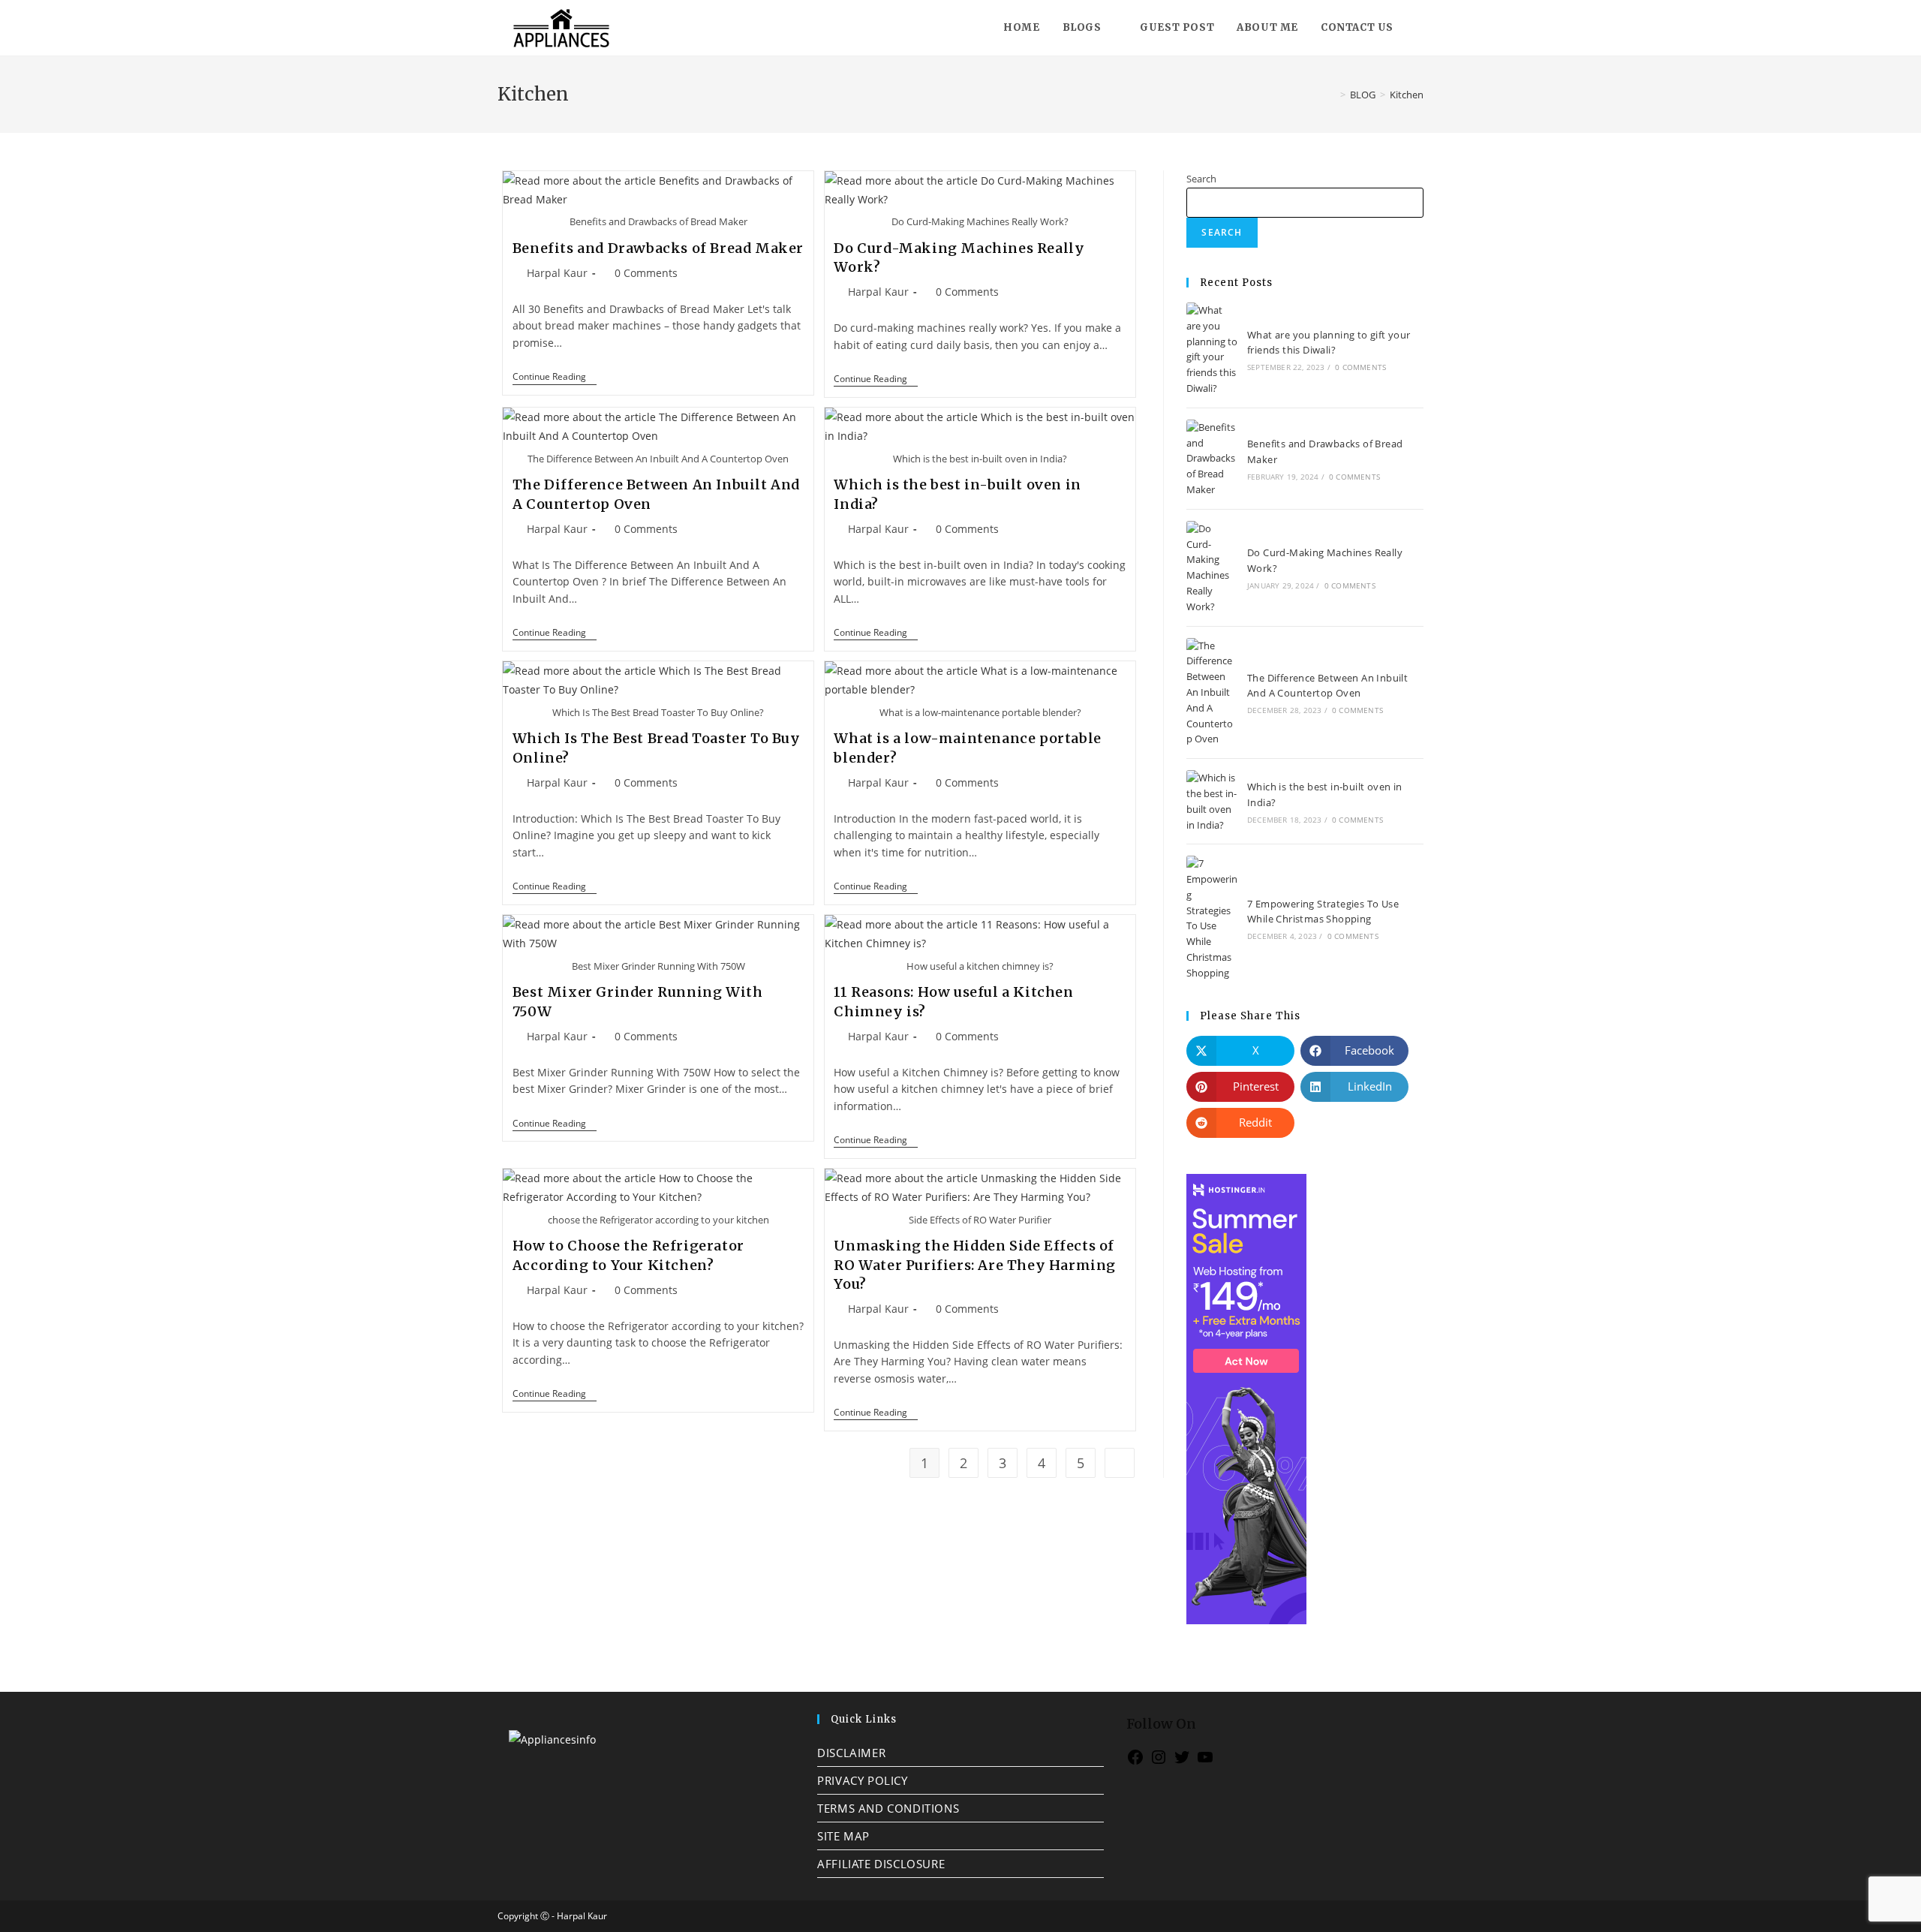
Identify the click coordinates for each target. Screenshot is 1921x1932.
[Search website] (1420, 28)
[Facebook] (1135, 1762)
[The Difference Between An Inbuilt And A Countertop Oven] (1212, 693)
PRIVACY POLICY (862, 1780)
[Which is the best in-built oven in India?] (1212, 801)
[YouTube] (1205, 1762)
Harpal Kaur (557, 273)
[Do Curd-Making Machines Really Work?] (1212, 568)
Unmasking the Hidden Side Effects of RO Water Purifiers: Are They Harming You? (975, 1264)
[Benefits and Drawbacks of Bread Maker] (1212, 459)
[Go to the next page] (1120, 1463)
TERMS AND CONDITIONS (888, 1808)
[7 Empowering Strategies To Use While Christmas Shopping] (1212, 918)
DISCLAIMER (851, 1753)
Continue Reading (555, 377)
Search (1201, 179)
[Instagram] (1159, 1762)
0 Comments (646, 273)
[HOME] (1332, 95)
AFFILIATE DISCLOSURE (881, 1864)
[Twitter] (1182, 1762)
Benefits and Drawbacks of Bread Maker (658, 248)
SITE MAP (843, 1836)
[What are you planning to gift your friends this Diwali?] (1212, 349)
